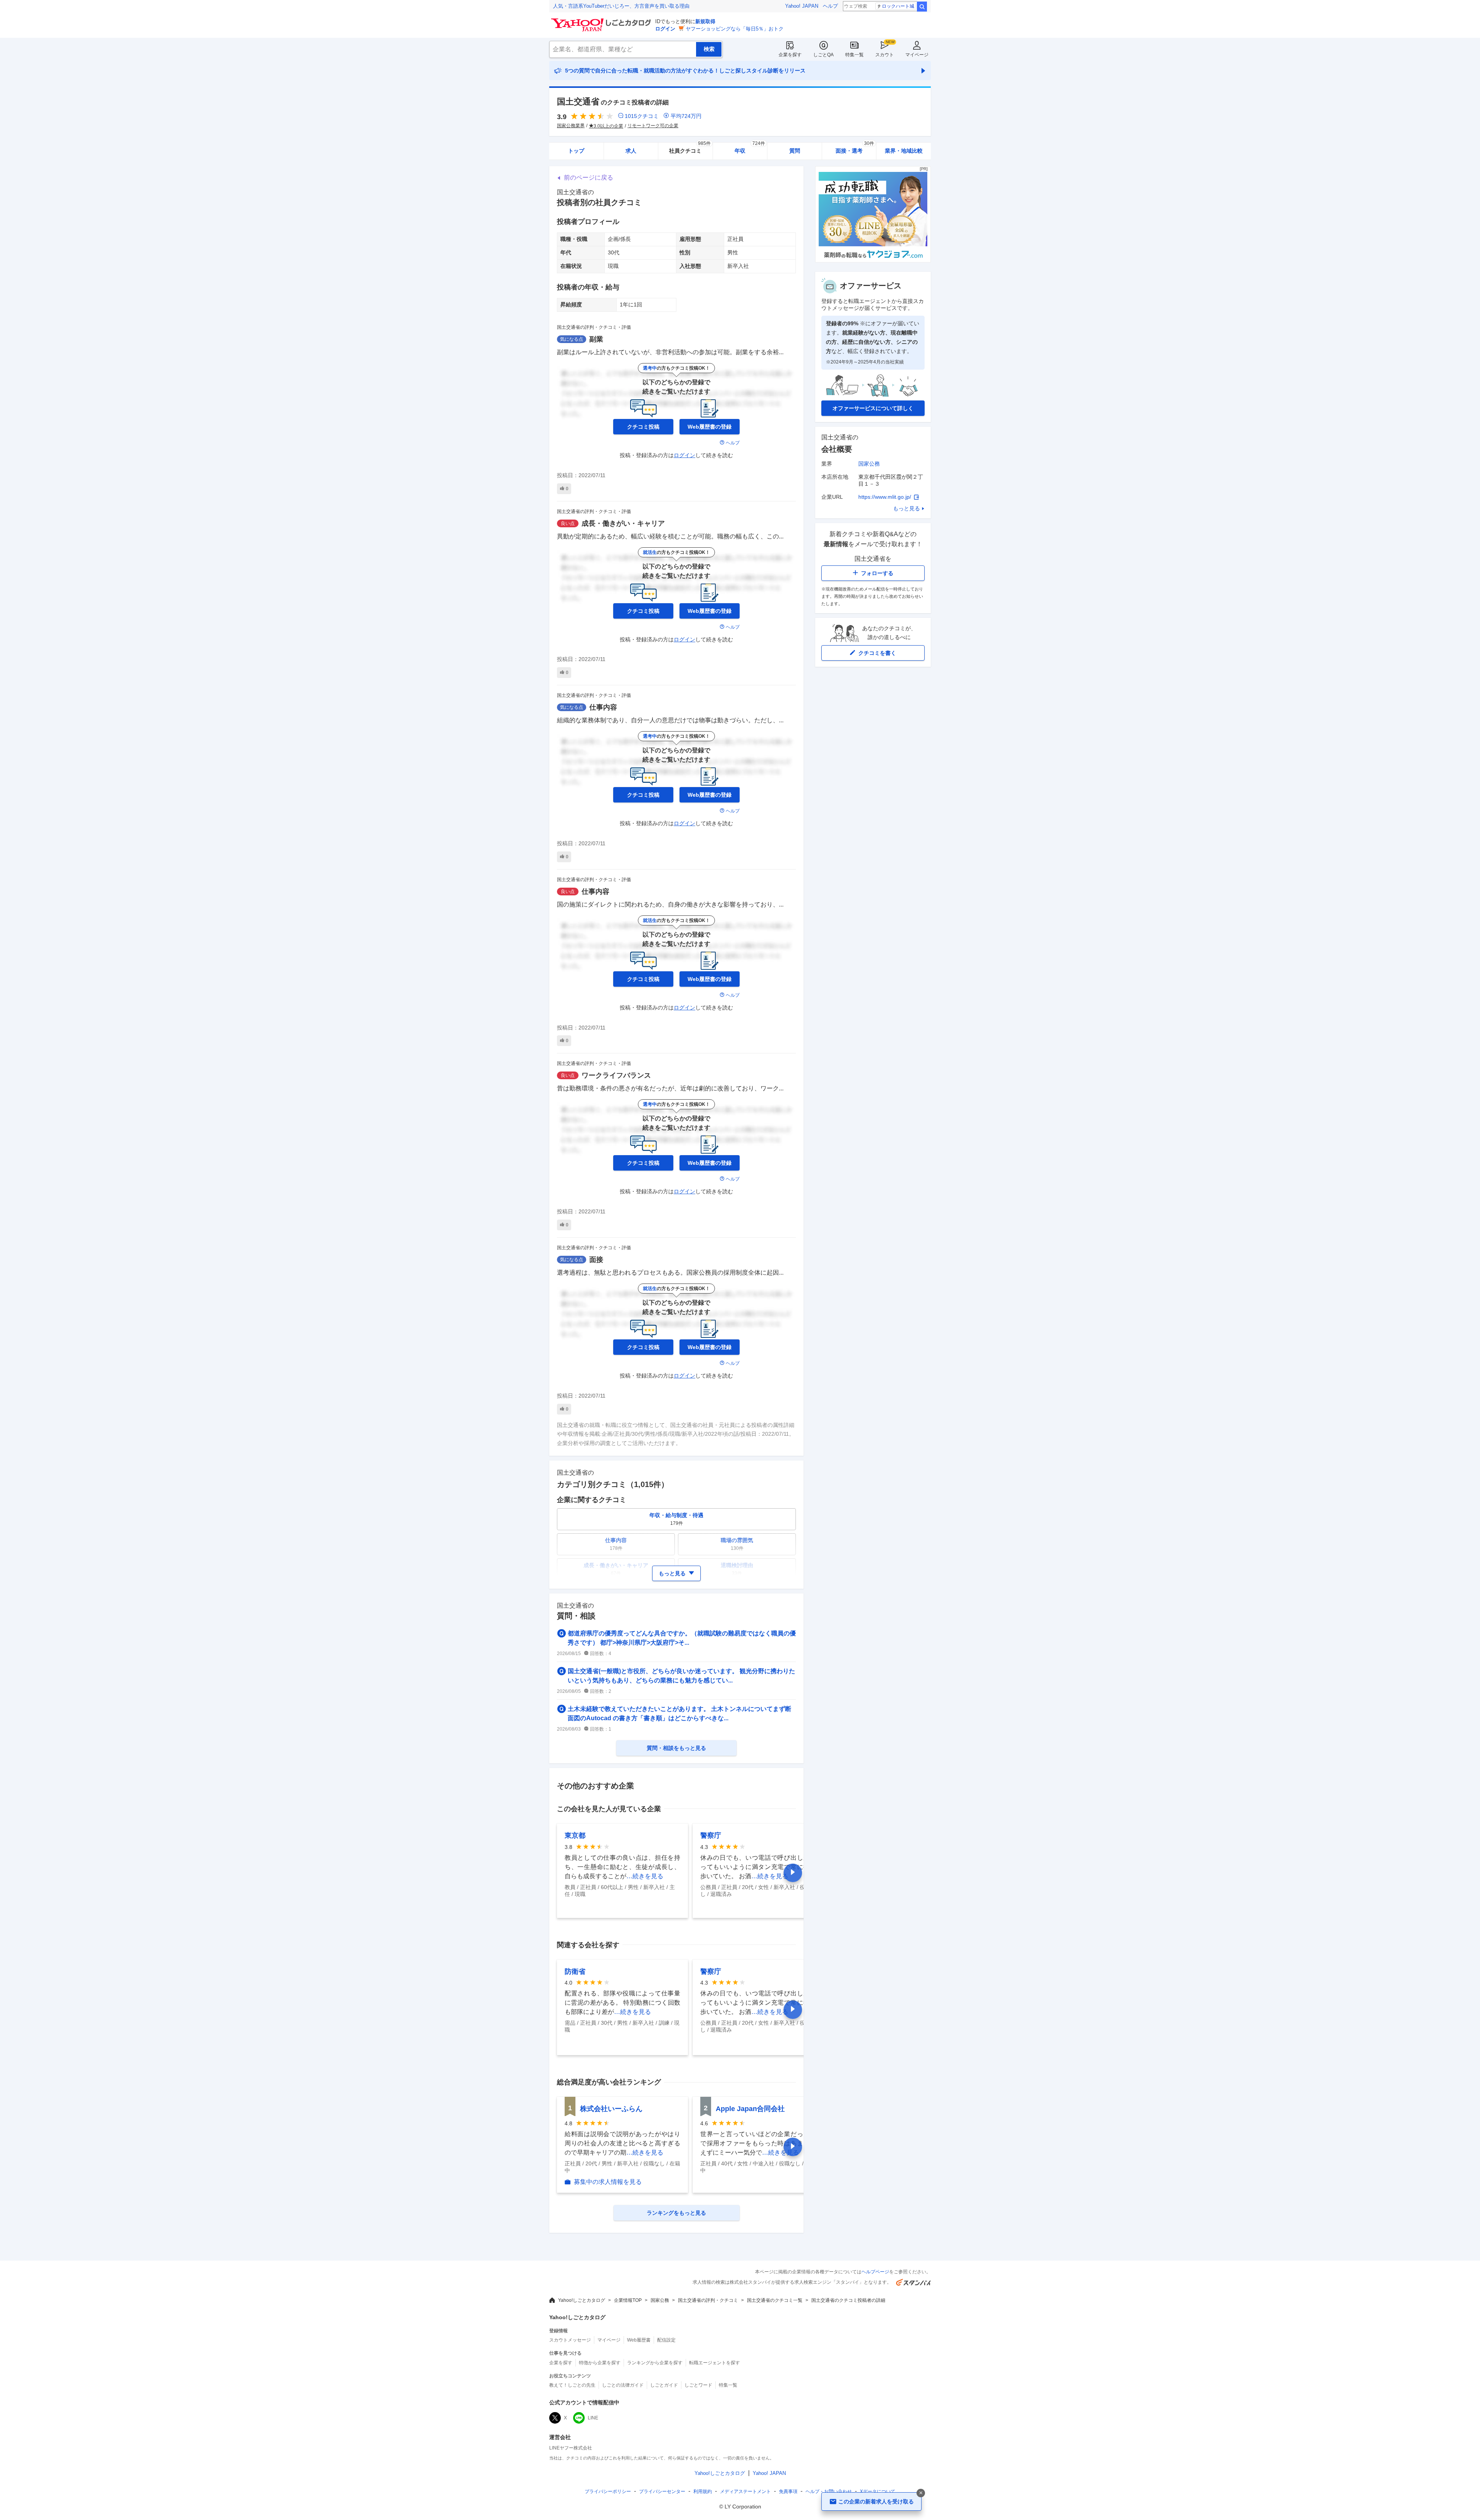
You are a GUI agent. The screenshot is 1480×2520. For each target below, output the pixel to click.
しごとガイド (664, 2385)
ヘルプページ (875, 2272)
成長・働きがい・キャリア (623, 523)
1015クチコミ (642, 116)
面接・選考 (855, 148)
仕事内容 (603, 707)
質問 (795, 151)
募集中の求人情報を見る (608, 2182)
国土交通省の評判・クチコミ (708, 2300)
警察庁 (711, 1835)
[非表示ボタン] (921, 2493)
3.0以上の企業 (608, 126)
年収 (750, 148)
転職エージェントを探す (715, 2363)
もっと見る (906, 508)
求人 (631, 151)
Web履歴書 (639, 2340)
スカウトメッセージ (570, 2340)
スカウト (885, 55)
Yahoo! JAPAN (802, 6)
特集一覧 (854, 55)
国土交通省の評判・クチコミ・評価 (594, 327)
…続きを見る (645, 1876)
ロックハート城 (898, 6)
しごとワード (698, 2385)
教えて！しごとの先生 (572, 2385)
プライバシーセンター (662, 2491)
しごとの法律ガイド (623, 2385)
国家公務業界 (571, 126)
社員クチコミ (690, 148)
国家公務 (869, 464)
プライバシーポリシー (608, 2491)
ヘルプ (830, 6)
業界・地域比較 (904, 151)
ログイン (665, 29)
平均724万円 (686, 116)
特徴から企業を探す (600, 2363)
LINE (593, 2418)
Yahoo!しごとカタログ (582, 2300)
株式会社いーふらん (611, 2109)
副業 (596, 339)
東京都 (575, 1835)
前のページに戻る (589, 177)
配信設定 (666, 2340)
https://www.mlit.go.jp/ (885, 497)
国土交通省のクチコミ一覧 (775, 2300)
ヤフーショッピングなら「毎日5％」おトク (735, 29)
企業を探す (790, 55)
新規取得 (705, 21)
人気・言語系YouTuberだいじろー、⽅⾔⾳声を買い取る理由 (621, 6)
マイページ (917, 55)
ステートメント (745, 2491)
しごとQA (823, 55)
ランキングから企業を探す (655, 2363)
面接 (596, 1260)
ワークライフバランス (616, 1075)
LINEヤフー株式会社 (571, 2448)
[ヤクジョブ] (873, 260)
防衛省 (575, 1972)
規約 (703, 2491)
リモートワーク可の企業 (653, 126)
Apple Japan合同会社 (750, 2109)
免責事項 (788, 2491)
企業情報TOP (628, 2300)
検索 (922, 7)
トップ (576, 151)
